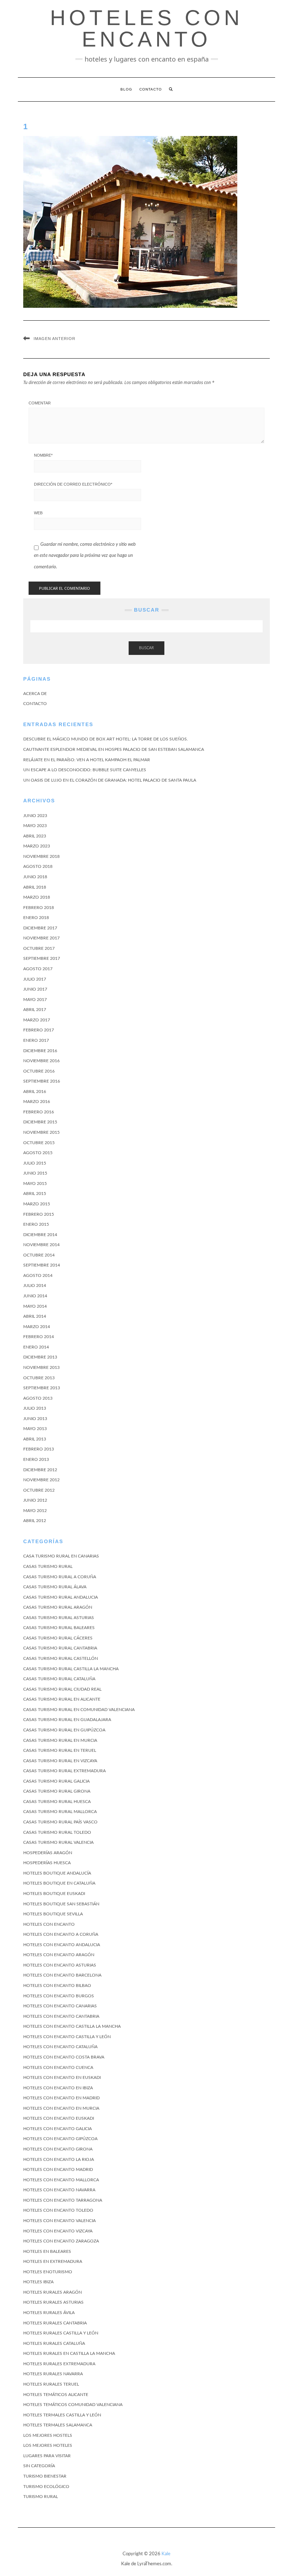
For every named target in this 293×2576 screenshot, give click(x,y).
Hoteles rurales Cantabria (55, 2323)
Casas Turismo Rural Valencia (58, 1842)
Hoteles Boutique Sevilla (53, 1914)
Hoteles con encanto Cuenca (58, 2067)
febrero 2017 (39, 1030)
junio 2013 (35, 1419)
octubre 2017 (39, 948)
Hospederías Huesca (47, 1863)
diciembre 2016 (40, 1051)
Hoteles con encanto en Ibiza (58, 2088)
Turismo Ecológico (46, 2487)
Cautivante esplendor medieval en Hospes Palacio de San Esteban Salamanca (114, 749)
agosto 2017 (38, 969)
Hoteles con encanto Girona (58, 2149)
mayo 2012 (35, 1511)
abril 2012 (35, 1521)
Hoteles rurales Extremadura (59, 2364)
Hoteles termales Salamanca (58, 2425)
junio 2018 (35, 877)
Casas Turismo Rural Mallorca (60, 1812)
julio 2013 (35, 1408)
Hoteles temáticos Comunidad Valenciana (73, 2405)
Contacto (151, 89)
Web (38, 513)
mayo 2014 (35, 1306)
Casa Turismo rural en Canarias (61, 1556)
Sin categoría (39, 2466)
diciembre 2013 (40, 1357)
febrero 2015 (39, 1214)
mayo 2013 (35, 1429)
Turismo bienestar (45, 2476)
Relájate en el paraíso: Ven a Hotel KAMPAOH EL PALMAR (87, 760)
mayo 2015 (35, 1183)
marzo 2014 (37, 1327)
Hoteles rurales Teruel (51, 2384)
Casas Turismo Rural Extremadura (64, 1771)
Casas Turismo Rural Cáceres (58, 1638)
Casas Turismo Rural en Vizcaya (60, 1761)
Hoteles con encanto (49, 1924)
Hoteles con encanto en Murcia (61, 2108)
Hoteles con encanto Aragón (59, 1955)
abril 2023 (35, 836)
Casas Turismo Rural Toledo (57, 1832)
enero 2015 (36, 1224)
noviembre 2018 (41, 856)
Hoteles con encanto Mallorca (61, 2180)
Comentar (40, 403)
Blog (126, 89)
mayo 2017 (35, 1000)
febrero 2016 (39, 1112)
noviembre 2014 (41, 1245)
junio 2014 (35, 1296)
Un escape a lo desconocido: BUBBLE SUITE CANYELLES (85, 770)
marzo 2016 (37, 1102)
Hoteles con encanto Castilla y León (67, 2037)
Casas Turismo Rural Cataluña (59, 1679)
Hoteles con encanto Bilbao (57, 1986)
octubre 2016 (39, 1071)
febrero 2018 (39, 908)
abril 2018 (35, 887)
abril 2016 (35, 1092)
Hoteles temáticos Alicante (56, 2395)
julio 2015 (35, 1163)
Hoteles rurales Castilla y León (61, 2333)
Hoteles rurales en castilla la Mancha (69, 2353)
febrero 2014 (39, 1337)
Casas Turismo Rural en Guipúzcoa (64, 1730)
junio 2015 (35, 1173)
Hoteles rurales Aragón (53, 2292)
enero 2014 (36, 1347)
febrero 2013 (39, 1449)
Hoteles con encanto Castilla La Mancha (72, 2026)
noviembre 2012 (41, 1480)
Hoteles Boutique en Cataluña (59, 1883)
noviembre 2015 (41, 1132)
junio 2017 (35, 989)
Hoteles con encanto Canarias (60, 2006)
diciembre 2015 (40, 1122)
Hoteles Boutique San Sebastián (61, 1904)
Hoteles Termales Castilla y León (62, 2415)
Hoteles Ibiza (38, 2282)
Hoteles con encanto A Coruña (61, 1934)
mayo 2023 (35, 826)
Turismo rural (41, 2497)
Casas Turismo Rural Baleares (59, 1628)
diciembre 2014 (40, 1235)
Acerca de (35, 694)
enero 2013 (36, 1459)
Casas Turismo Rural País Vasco (60, 1822)
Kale (166, 2554)
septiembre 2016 (42, 1081)
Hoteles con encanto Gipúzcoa (60, 2139)
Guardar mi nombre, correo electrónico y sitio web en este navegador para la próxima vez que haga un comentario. (85, 556)
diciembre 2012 (40, 1470)
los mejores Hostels (48, 2435)
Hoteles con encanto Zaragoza (61, 2241)
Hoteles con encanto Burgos (59, 1996)
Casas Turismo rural (48, 1566)
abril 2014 (35, 1316)
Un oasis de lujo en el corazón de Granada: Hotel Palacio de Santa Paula (110, 780)
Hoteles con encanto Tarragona (63, 2200)
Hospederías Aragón (48, 1853)
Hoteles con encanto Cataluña (60, 2047)
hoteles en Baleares (47, 2251)
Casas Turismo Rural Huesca (57, 1802)
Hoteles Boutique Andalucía (57, 1873)
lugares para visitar (47, 2456)
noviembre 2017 (41, 938)
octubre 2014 (39, 1255)
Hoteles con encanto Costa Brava (64, 2057)
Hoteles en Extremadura (53, 2261)
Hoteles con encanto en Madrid (61, 2098)
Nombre (43, 455)
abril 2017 (35, 1010)
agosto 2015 (38, 1153)
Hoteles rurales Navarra (53, 2374)
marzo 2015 (37, 1204)
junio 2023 (35, 816)
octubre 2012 (39, 1490)
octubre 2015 (39, 1143)
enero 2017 (36, 1040)
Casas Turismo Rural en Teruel (60, 1750)
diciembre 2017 (40, 928)
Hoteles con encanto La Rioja (59, 2159)
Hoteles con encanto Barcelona (62, 1975)
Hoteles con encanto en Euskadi (62, 2077)
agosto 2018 (38, 866)
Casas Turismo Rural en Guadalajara (67, 1720)
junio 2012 (35, 1500)
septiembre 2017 (42, 958)
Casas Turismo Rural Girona (57, 1791)
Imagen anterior (54, 339)
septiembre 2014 (42, 1265)
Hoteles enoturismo (48, 2272)
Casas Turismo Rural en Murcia (60, 1740)
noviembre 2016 (41, 1061)
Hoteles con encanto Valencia (59, 2221)
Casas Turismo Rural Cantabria (60, 1648)
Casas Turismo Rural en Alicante (62, 1699)
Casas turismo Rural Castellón (61, 1658)
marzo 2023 (37, 846)
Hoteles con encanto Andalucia (62, 1945)
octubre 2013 (39, 1378)
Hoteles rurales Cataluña (54, 2343)
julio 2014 (35, 1285)
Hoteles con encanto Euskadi (59, 2118)
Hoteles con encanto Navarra (59, 2190)
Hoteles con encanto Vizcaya (58, 2231)
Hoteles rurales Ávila (49, 2313)
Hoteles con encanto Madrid (58, 2169)
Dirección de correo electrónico (73, 484)
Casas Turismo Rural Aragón (58, 1607)
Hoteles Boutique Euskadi (54, 1894)
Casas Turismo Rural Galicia (56, 1781)
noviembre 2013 (41, 1367)
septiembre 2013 (42, 1388)
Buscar (146, 648)
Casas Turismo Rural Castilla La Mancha (71, 1669)
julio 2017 (35, 979)
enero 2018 (36, 918)
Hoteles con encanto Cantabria (61, 2016)
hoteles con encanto (146, 28)
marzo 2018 (37, 897)
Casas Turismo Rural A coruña (60, 1577)
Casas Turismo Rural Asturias (59, 1618)
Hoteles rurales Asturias (53, 2302)
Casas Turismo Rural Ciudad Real (62, 1689)
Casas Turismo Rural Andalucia (61, 1597)
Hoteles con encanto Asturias (60, 1965)
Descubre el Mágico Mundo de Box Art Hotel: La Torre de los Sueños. (106, 739)
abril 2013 (35, 1439)
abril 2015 (35, 1194)
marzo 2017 (37, 1020)
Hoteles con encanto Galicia (58, 2129)
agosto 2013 (38, 1398)
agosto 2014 (38, 1275)
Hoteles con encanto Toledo (58, 2210)
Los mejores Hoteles (48, 2445)
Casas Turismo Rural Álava (55, 1587)
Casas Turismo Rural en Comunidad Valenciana (79, 1710)
